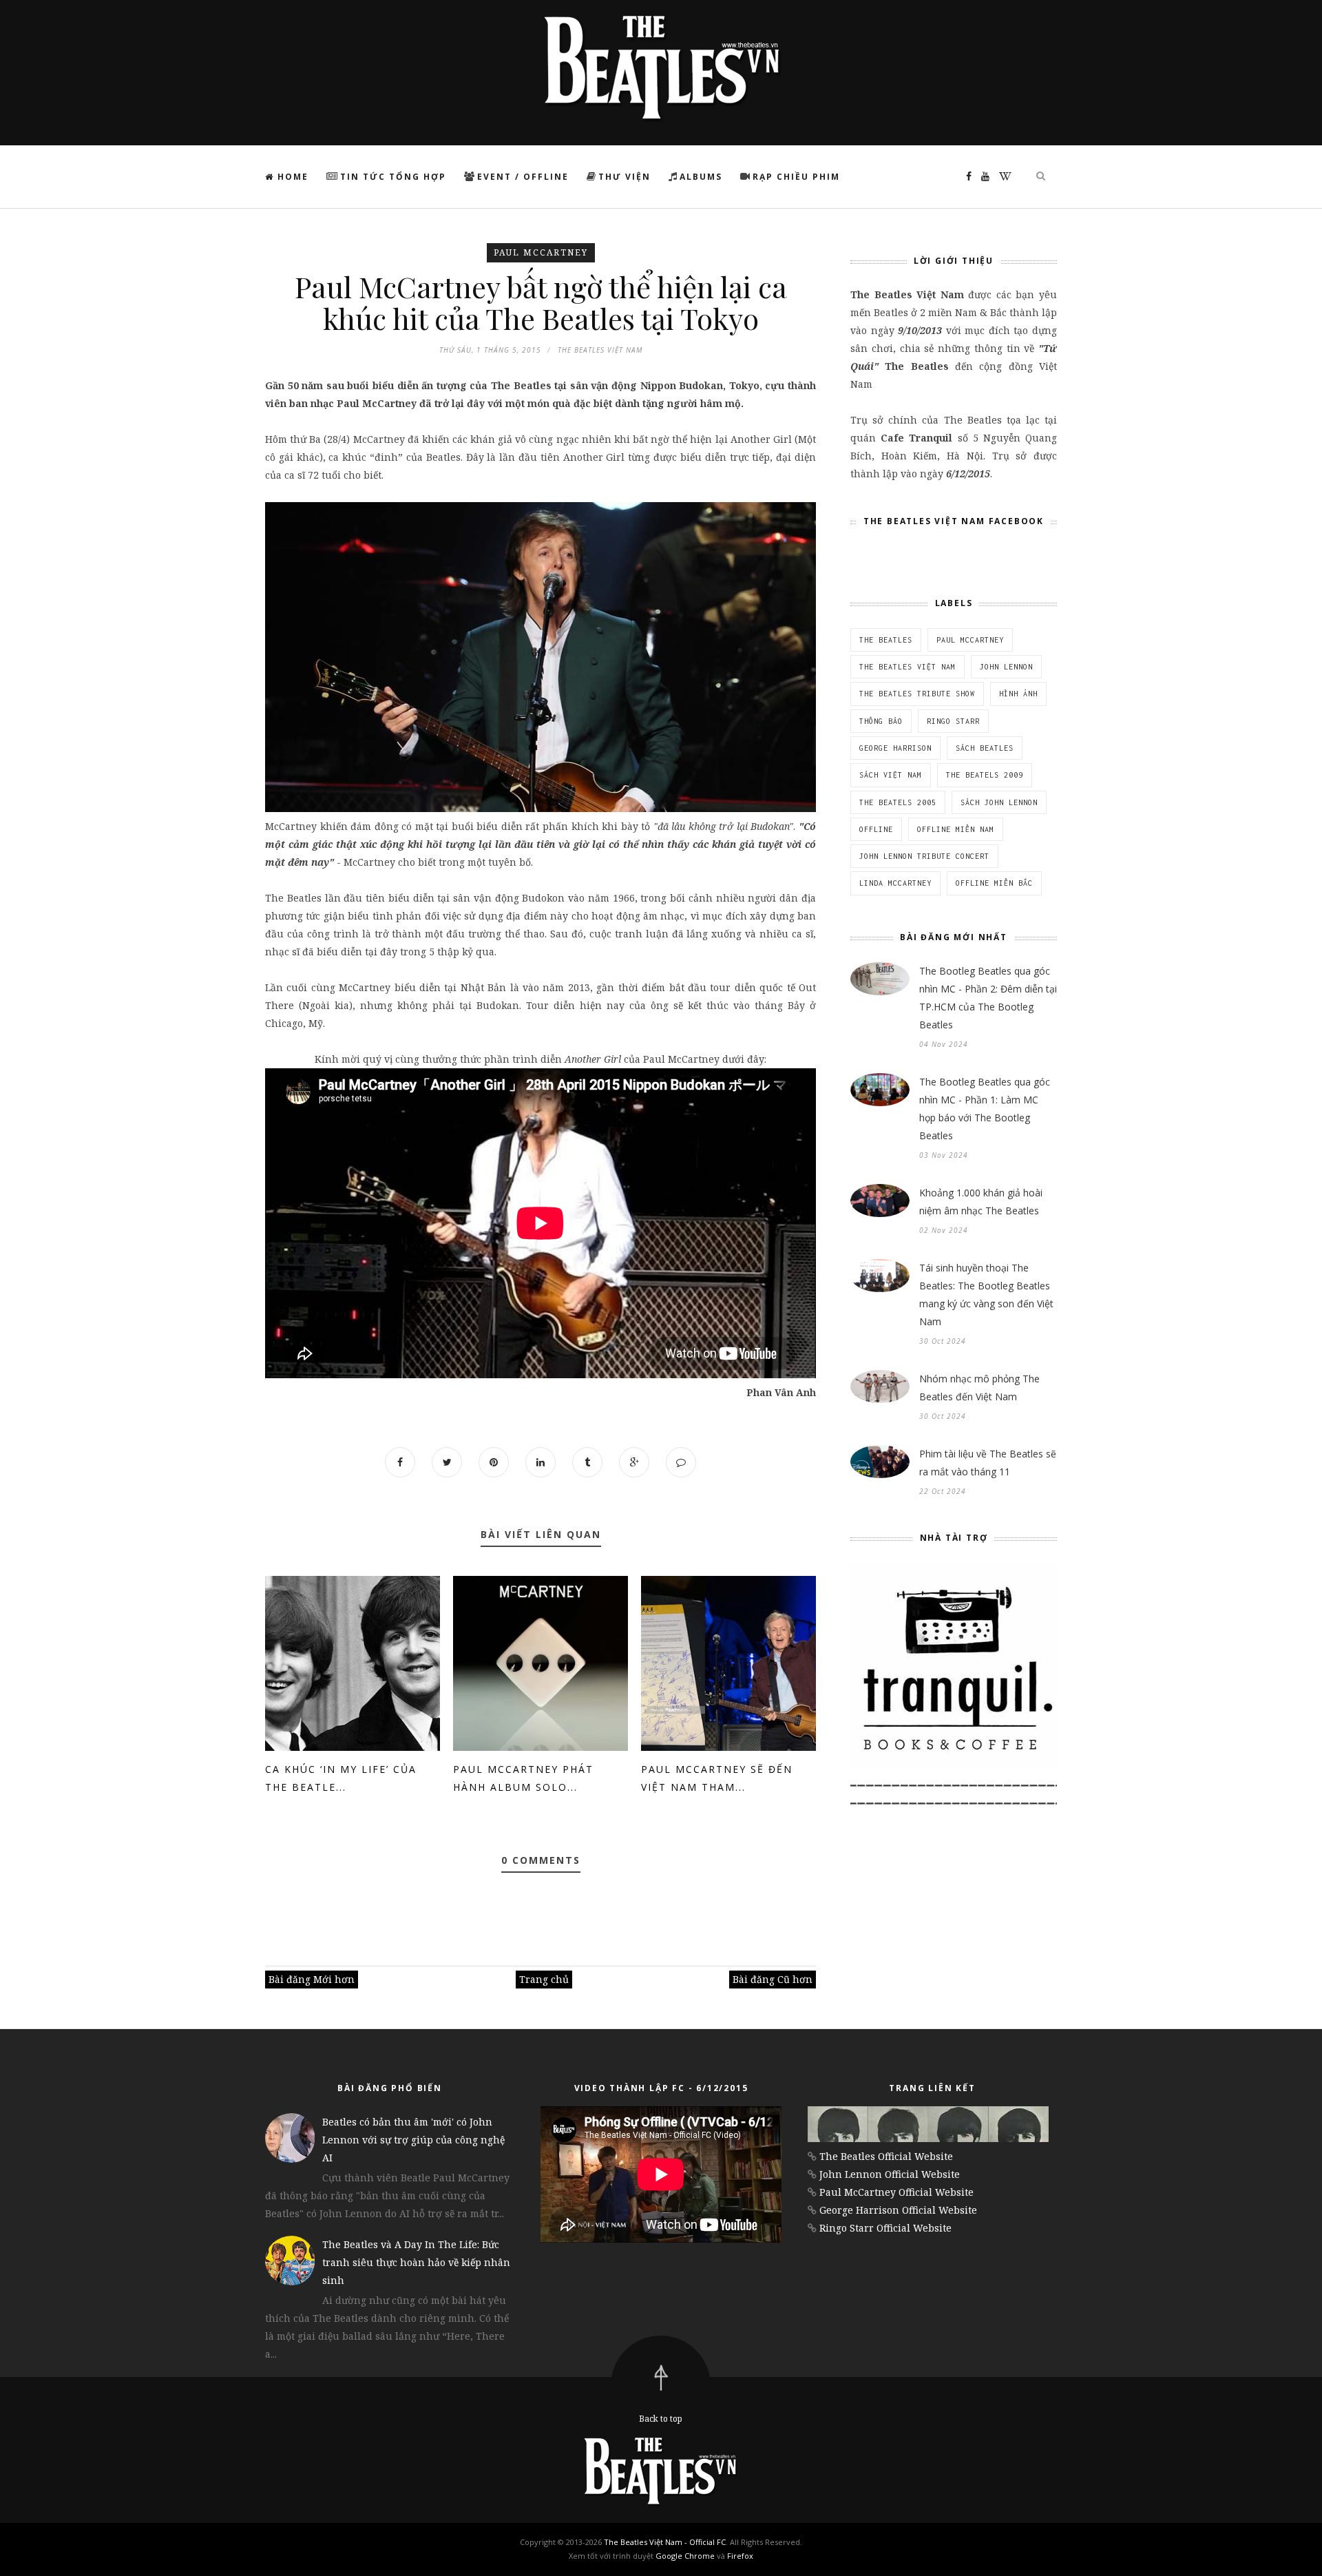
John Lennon (1006, 667)
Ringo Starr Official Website (885, 2228)
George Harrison (895, 748)
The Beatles (886, 640)
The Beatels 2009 (985, 775)
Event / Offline (523, 177)
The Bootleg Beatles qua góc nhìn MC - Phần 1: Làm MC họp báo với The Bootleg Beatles (985, 1109)
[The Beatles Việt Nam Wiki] (1002, 176)
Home (291, 177)
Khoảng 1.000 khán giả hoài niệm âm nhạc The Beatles (981, 1202)
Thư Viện (625, 177)
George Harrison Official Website (898, 2210)
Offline (876, 829)
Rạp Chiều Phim (796, 177)
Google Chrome (685, 2556)
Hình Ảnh (1018, 694)
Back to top (661, 2419)
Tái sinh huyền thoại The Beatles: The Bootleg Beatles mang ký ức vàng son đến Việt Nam (986, 1295)
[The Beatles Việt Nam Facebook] (965, 176)
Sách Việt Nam (891, 775)
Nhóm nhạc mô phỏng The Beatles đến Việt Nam (979, 1388)
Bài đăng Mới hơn (312, 1979)
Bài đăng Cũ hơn (773, 1979)
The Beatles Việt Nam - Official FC (665, 2542)
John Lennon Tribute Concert (924, 856)
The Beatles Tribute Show (917, 694)
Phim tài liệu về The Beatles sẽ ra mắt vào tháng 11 (988, 1463)
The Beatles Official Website (886, 2156)
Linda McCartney (895, 883)
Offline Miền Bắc (994, 883)
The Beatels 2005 (898, 802)
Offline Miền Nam (956, 829)
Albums (701, 177)
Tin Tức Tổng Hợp (393, 177)
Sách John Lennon (999, 802)
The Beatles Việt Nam (907, 667)
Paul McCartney (541, 252)
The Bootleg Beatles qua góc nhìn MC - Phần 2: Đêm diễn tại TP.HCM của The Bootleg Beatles (988, 998)
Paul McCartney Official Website (896, 2192)
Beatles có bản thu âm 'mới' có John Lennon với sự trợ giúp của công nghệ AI (413, 2140)
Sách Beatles (985, 748)
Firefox (740, 2556)
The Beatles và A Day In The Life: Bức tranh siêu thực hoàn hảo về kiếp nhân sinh (416, 2262)
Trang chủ (544, 1979)
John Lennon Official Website (890, 2174)
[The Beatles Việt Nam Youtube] (982, 176)
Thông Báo (881, 721)
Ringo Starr (953, 721)
